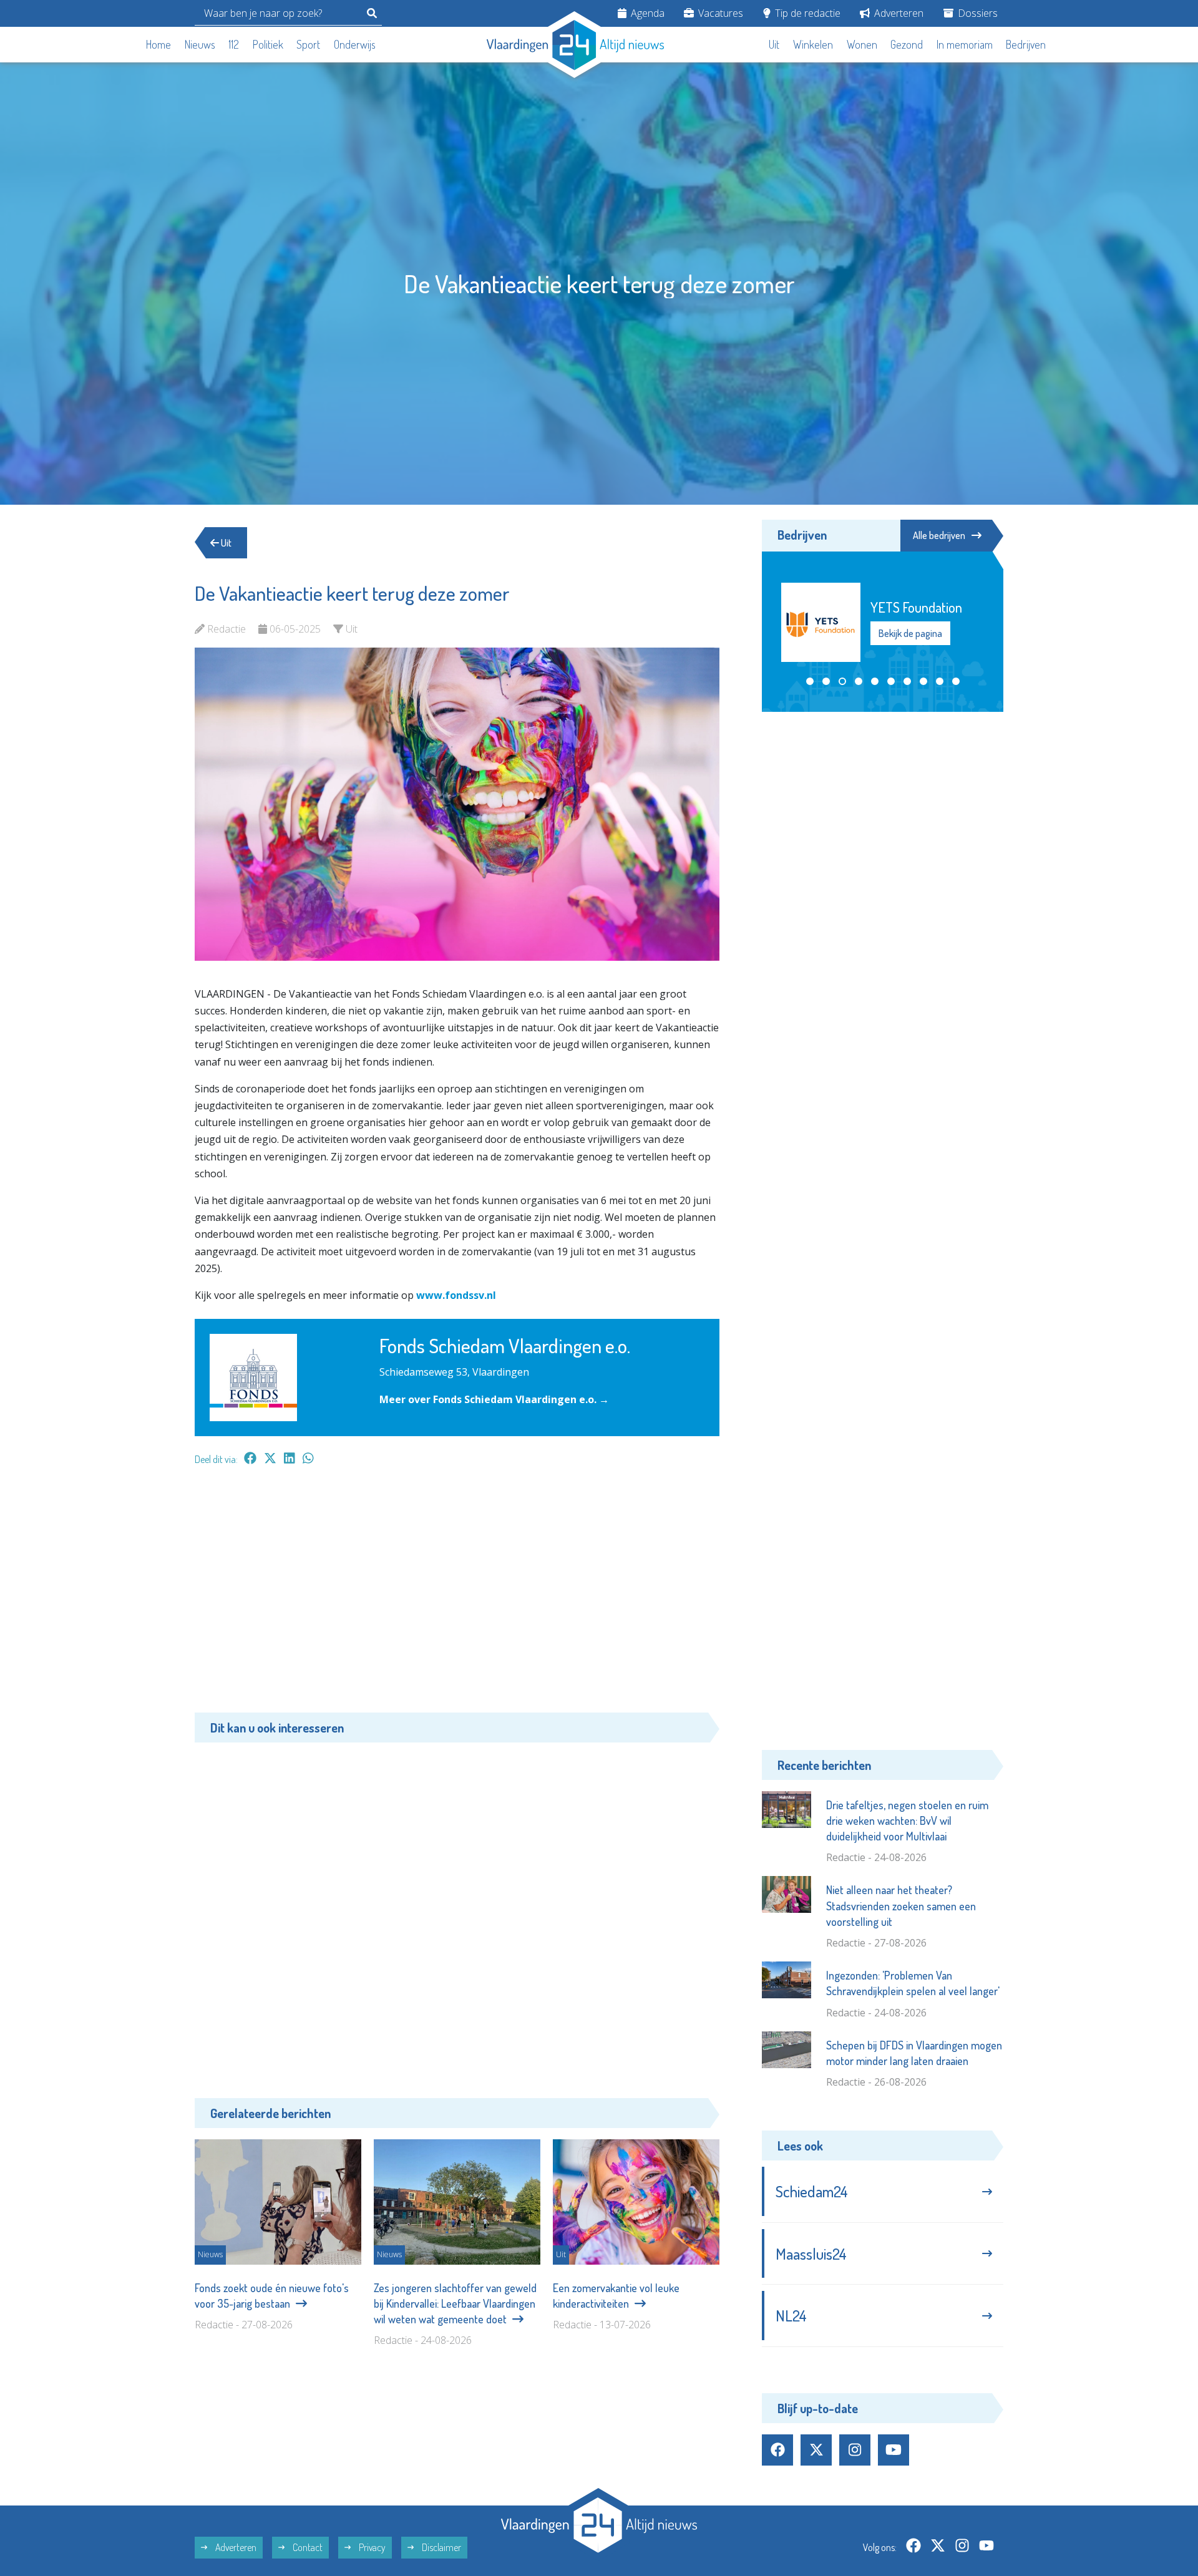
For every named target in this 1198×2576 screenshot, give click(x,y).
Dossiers (976, 13)
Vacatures (719, 13)
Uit (774, 44)
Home (158, 44)
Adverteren (898, 13)
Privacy (371, 2547)
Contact (307, 2547)
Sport (308, 44)
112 (234, 44)
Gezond (907, 44)
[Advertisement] (457, 1595)
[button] (810, 681)
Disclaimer (441, 2547)
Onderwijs (355, 44)
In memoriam (965, 44)
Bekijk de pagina (910, 642)
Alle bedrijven (939, 535)
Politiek (268, 44)
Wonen (862, 44)
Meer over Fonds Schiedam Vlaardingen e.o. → (494, 1399)
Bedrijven (1026, 44)
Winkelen (813, 44)
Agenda (646, 13)
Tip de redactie (806, 13)
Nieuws (200, 44)
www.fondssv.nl (456, 1295)
